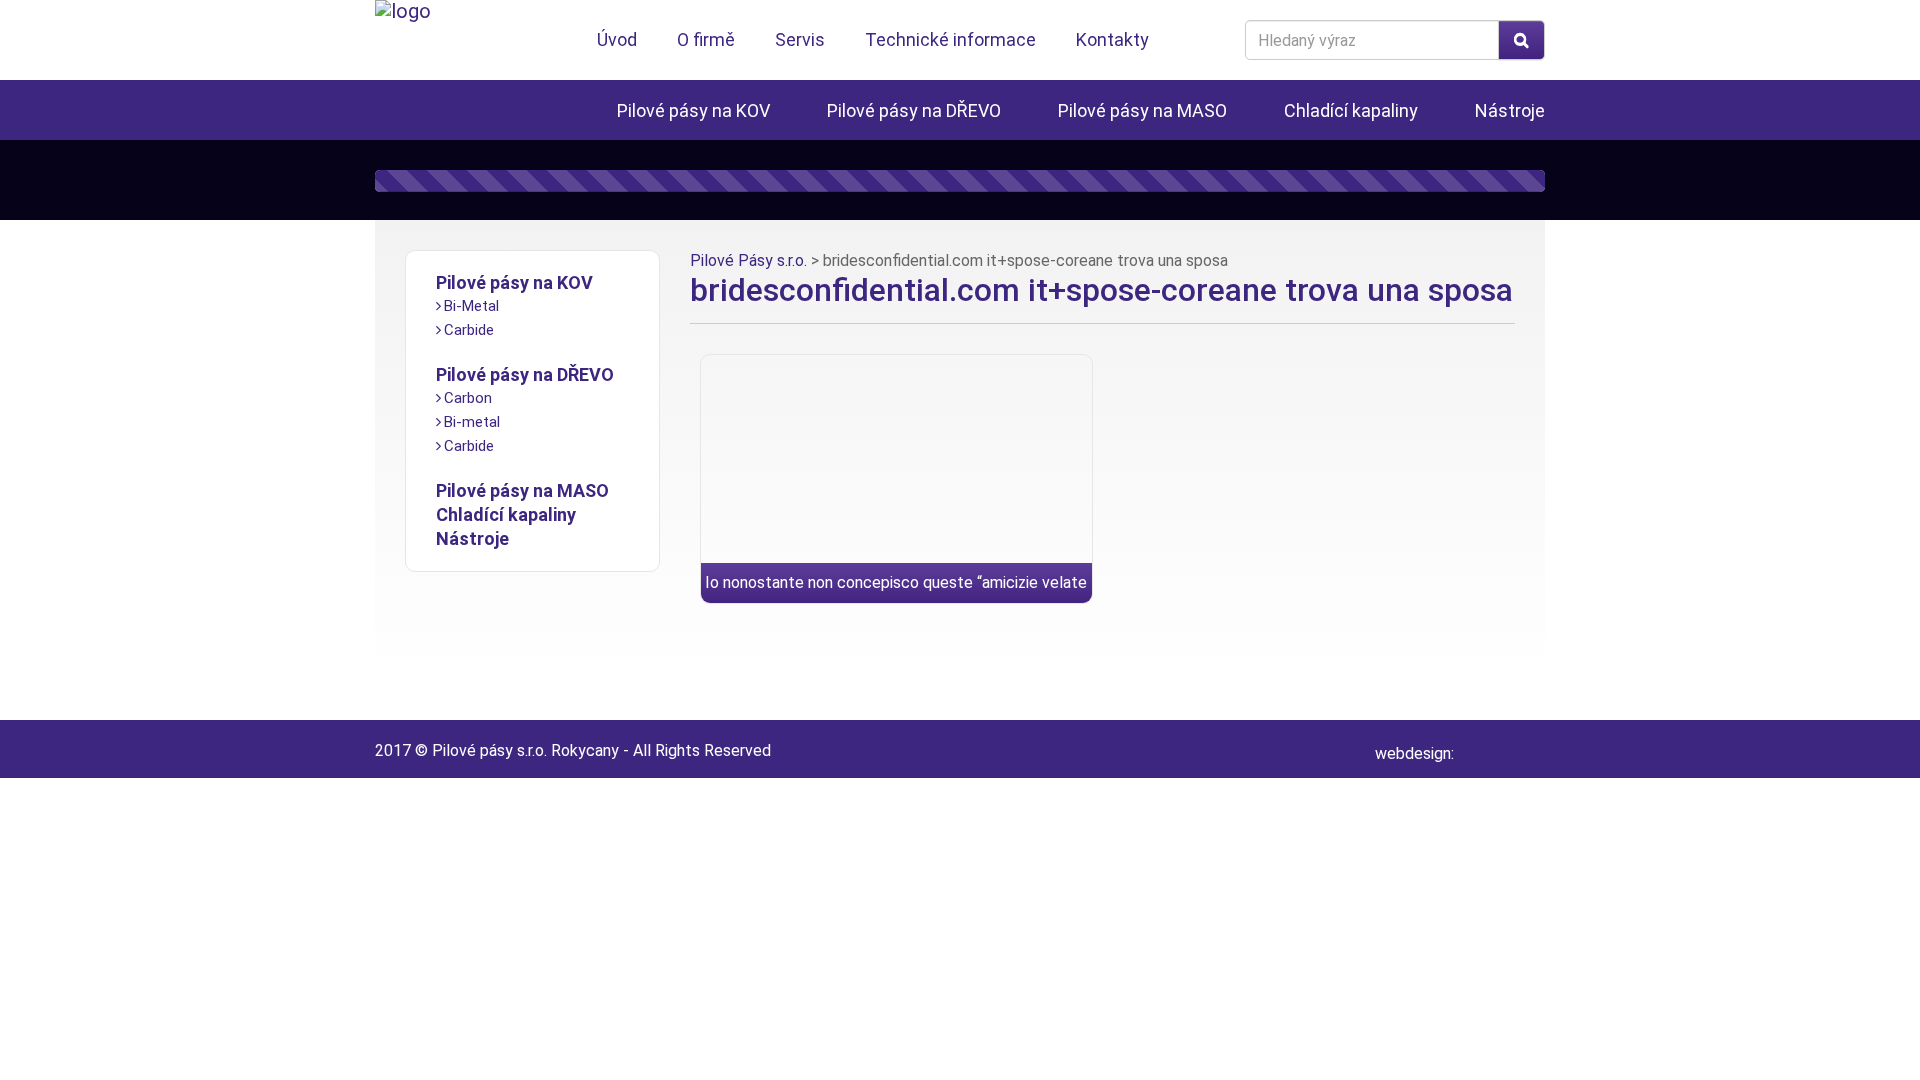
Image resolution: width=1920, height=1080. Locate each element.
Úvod (617, 39)
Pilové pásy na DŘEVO (914, 110)
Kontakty (1112, 39)
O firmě (706, 39)
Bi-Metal (471, 306)
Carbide (469, 330)
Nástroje (1510, 110)
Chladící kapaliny (1351, 110)
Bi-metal (472, 422)
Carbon (468, 398)
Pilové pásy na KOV (693, 110)
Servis (800, 39)
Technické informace (950, 39)
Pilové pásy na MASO (1142, 110)
